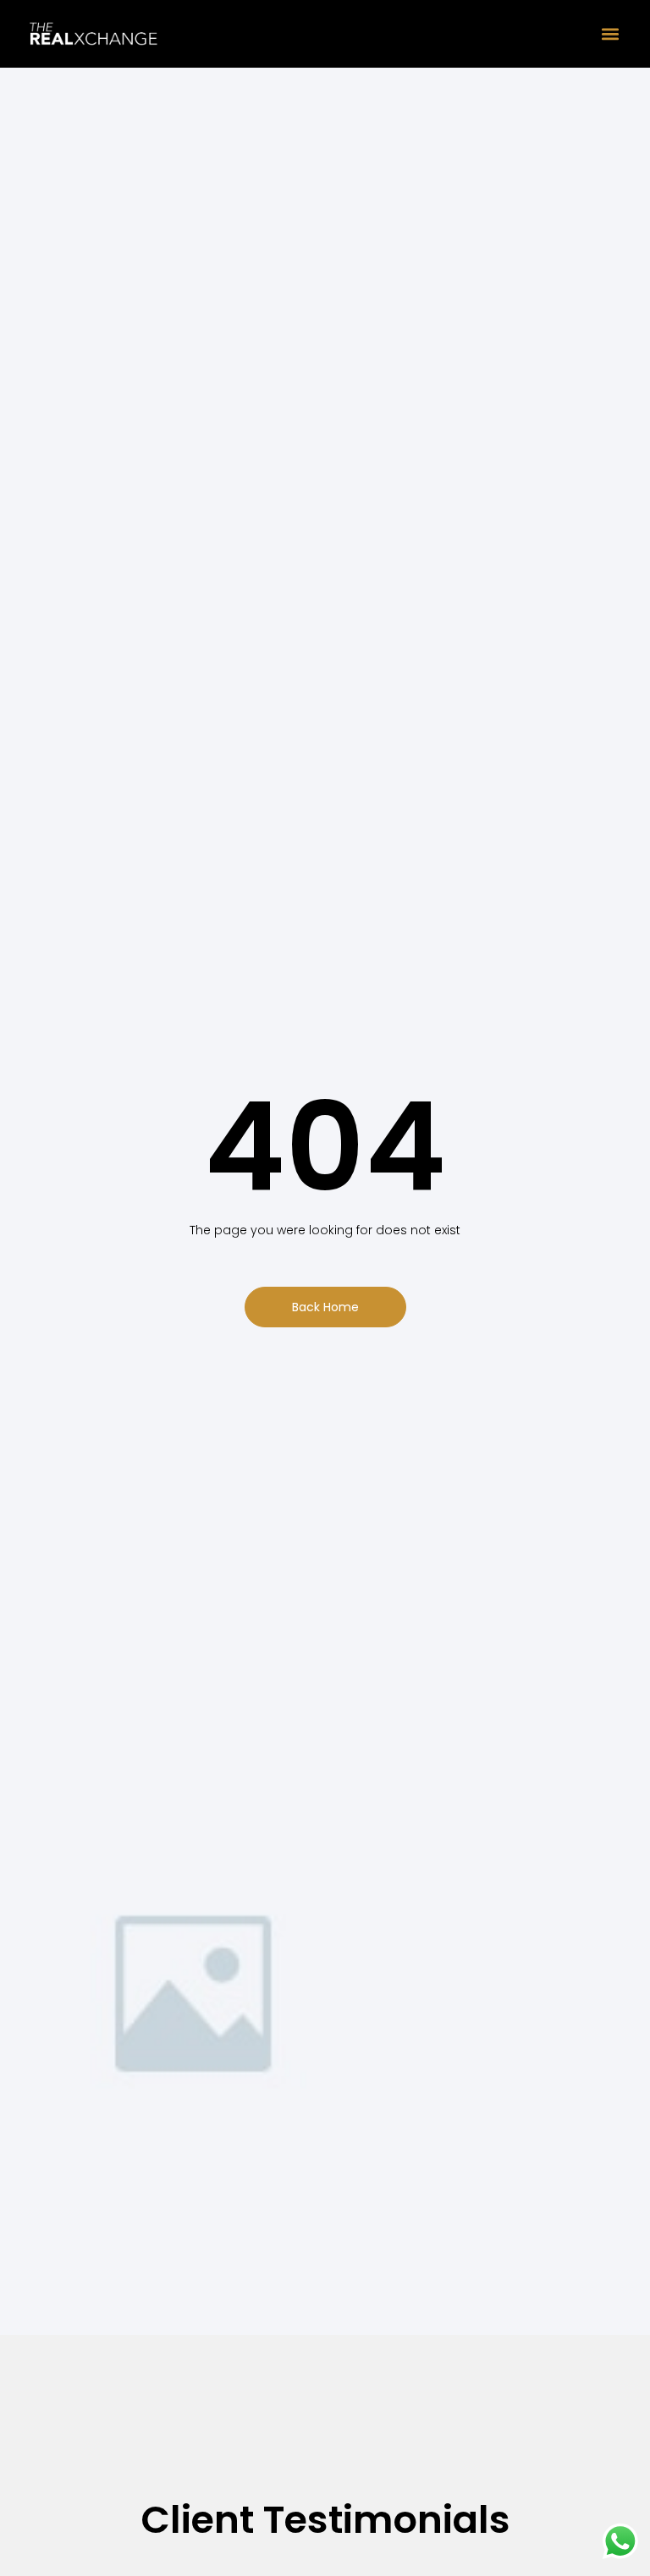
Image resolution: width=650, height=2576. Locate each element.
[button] (610, 34)
